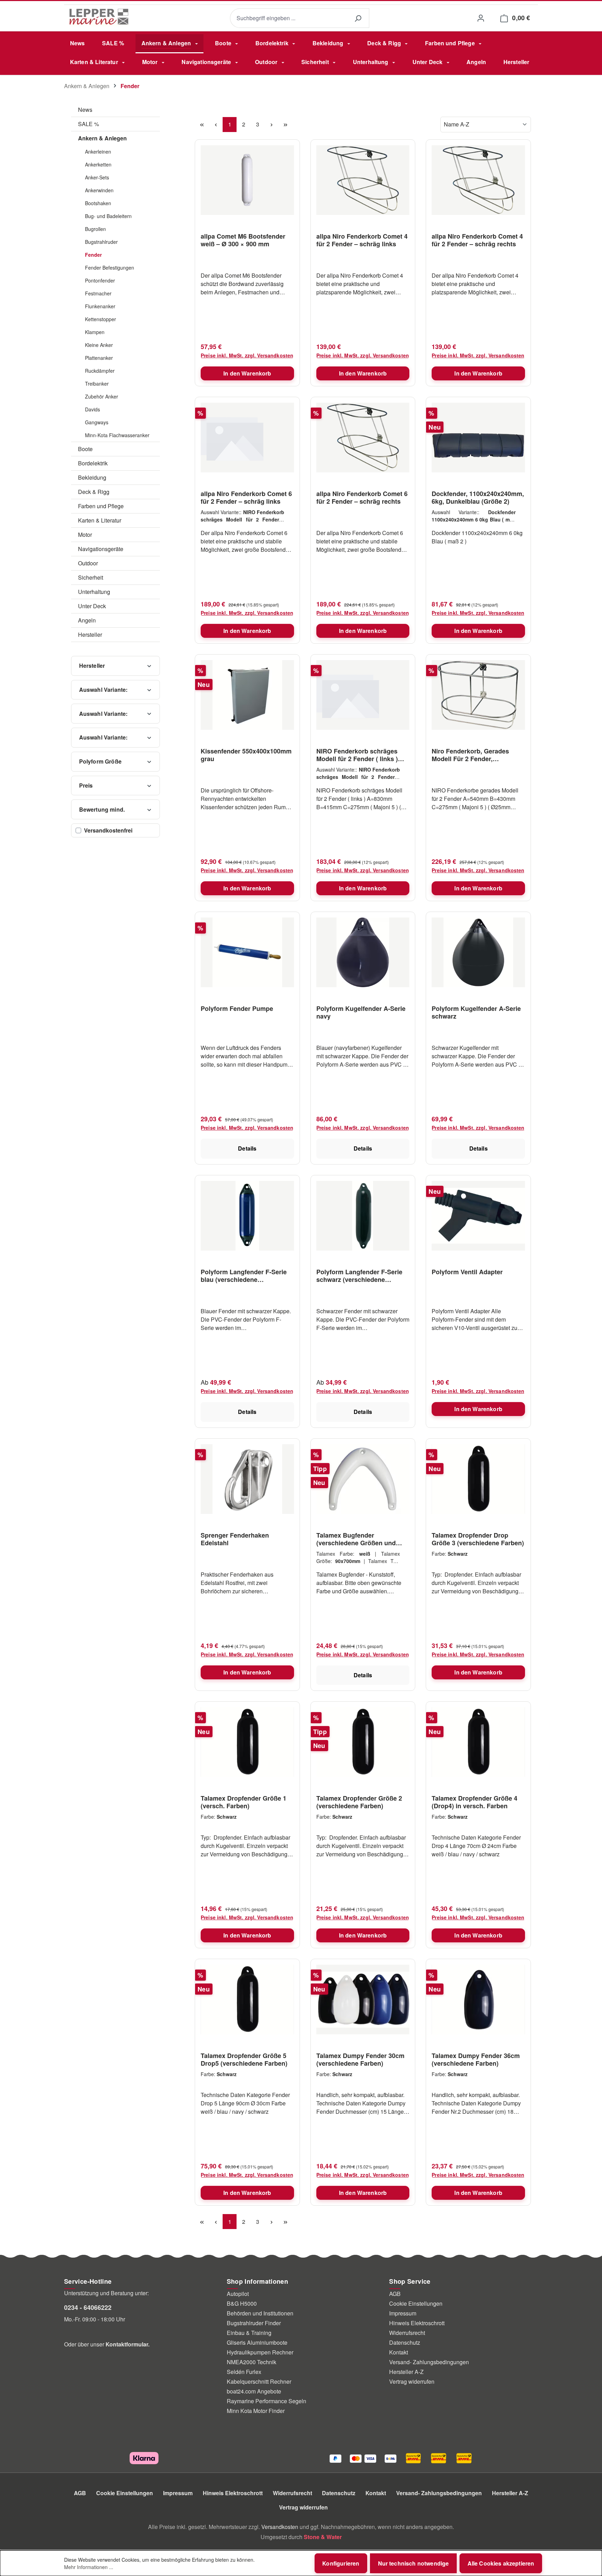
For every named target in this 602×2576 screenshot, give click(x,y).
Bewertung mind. (102, 809)
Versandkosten (280, 2527)
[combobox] (288, 18)
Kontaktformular (127, 2344)
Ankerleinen (98, 152)
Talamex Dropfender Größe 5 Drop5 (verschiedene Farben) (244, 2059)
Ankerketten (98, 164)
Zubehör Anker (102, 396)
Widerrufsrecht (407, 2333)
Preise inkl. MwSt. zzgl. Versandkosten (247, 355)
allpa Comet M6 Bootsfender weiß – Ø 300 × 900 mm (243, 240)
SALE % (88, 124)
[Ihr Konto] (481, 18)
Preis (86, 785)
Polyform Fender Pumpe (237, 1009)
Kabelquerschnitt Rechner (259, 2381)
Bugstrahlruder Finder (254, 2323)
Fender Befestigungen (110, 268)
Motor (85, 535)
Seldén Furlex (244, 2372)
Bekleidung (92, 477)
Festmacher (98, 293)
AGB (395, 2294)
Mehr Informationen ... (89, 2567)
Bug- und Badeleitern (108, 216)
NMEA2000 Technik (252, 2362)
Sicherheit (91, 577)
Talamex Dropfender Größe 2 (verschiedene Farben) (359, 1802)
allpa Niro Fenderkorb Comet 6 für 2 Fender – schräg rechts (362, 497)
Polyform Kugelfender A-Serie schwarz (476, 1012)
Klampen (95, 332)
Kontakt (399, 2352)
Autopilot (238, 2294)
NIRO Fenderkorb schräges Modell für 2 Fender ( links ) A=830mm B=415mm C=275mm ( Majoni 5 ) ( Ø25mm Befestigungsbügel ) (363, 755)
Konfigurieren (341, 2563)
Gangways (97, 422)
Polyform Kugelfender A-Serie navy (361, 1012)
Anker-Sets (97, 177)
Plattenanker (99, 358)
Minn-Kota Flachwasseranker (117, 435)
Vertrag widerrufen (412, 2381)
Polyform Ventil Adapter (467, 1272)
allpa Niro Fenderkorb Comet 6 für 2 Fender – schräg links (246, 497)
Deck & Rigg (94, 492)
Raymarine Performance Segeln (267, 2401)
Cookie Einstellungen (416, 2303)
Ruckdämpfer (100, 371)
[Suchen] (358, 18)
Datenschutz (405, 2342)
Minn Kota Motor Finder (256, 2411)
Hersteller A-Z (406, 2372)
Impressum (403, 2313)
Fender (93, 255)
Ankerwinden (99, 190)
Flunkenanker (100, 306)
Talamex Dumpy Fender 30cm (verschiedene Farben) (360, 2059)
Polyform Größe (100, 761)
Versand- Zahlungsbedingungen (429, 2362)
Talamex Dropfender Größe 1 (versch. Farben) (244, 1802)
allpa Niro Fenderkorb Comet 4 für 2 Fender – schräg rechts (477, 240)
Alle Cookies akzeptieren (501, 2563)
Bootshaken (98, 203)
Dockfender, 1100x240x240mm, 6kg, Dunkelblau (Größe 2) (478, 497)
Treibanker (97, 384)
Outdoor (88, 563)
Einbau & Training (249, 2333)
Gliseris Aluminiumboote (257, 2342)
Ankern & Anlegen (102, 138)
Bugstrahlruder (101, 242)
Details (247, 1148)
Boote (85, 449)
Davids (92, 409)
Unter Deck (92, 606)
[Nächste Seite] (271, 125)
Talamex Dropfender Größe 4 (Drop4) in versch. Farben (474, 1802)
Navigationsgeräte (101, 549)
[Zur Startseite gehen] (99, 17)
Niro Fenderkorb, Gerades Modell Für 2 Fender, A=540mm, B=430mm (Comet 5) (475, 755)
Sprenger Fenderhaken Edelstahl (235, 1539)
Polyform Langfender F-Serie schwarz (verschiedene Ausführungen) (359, 1276)
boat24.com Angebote (254, 2391)
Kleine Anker (99, 345)
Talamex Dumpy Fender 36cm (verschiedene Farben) (476, 2059)
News (85, 110)
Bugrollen (95, 229)
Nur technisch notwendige (414, 2563)
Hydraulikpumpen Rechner (260, 2352)
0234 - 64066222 (88, 2307)
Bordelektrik (93, 463)
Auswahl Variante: (103, 690)
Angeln (87, 620)
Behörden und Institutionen (260, 2313)
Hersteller (90, 635)
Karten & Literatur (100, 520)
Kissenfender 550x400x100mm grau (246, 755)
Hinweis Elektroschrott (417, 2323)
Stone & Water (323, 2537)
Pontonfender (100, 280)
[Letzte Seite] (285, 125)
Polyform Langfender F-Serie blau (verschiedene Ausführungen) (244, 1276)
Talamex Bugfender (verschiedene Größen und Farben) (356, 1539)
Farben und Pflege (101, 506)
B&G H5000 (242, 2303)
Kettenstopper (101, 319)
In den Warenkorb (247, 373)
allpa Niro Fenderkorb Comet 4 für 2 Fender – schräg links (362, 240)
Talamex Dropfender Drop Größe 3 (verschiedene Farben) (478, 1539)
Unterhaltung (94, 592)
